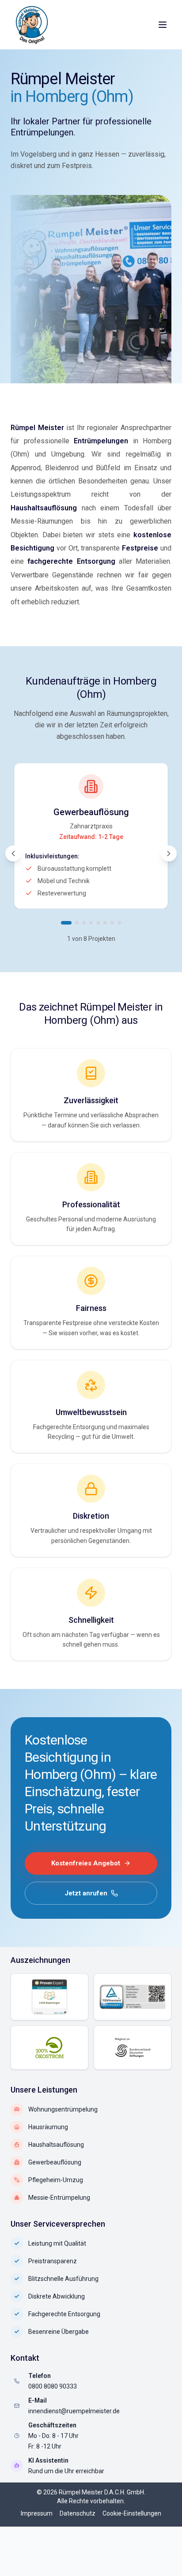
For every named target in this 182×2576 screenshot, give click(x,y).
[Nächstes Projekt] (169, 854)
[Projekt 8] (119, 923)
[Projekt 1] (66, 923)
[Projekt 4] (91, 923)
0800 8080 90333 (53, 2386)
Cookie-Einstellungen (132, 2513)
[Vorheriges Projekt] (13, 854)
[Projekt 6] (105, 923)
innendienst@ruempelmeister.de (74, 2411)
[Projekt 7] (112, 923)
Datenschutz (78, 2513)
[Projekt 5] (98, 923)
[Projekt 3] (84, 923)
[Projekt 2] (77, 923)
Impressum (37, 2513)
